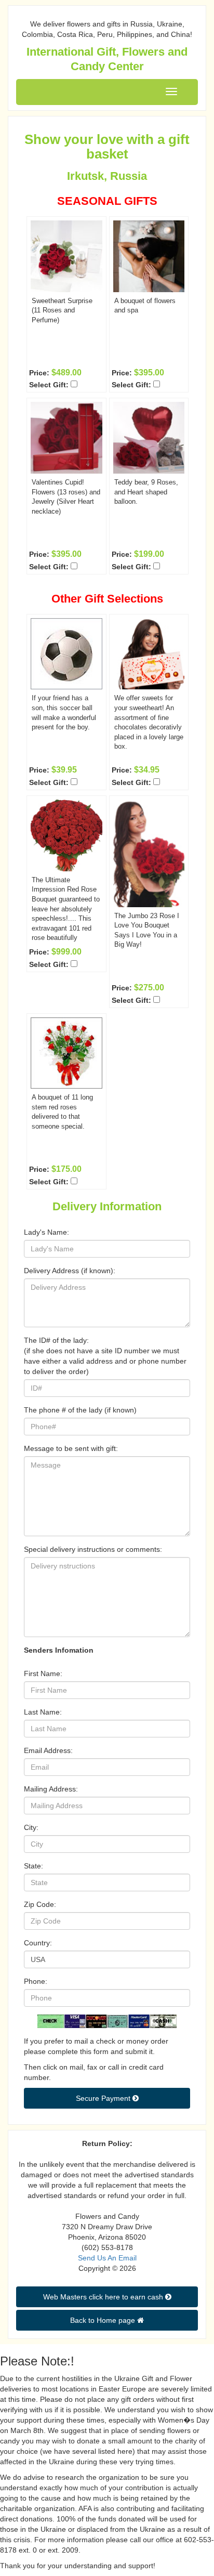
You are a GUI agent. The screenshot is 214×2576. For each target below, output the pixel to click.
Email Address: (48, 1750)
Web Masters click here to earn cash (104, 2297)
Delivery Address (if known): (70, 1271)
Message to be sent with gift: (71, 1448)
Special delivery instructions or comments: (93, 1549)
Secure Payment (104, 2098)
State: (34, 1866)
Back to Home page (104, 2320)
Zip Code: (40, 1904)
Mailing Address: (51, 1789)
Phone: (36, 1981)
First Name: (43, 1673)
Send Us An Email (107, 2258)
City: (31, 1827)
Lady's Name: (46, 1232)
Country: (38, 1943)
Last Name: (43, 1712)
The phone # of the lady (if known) (80, 1410)
